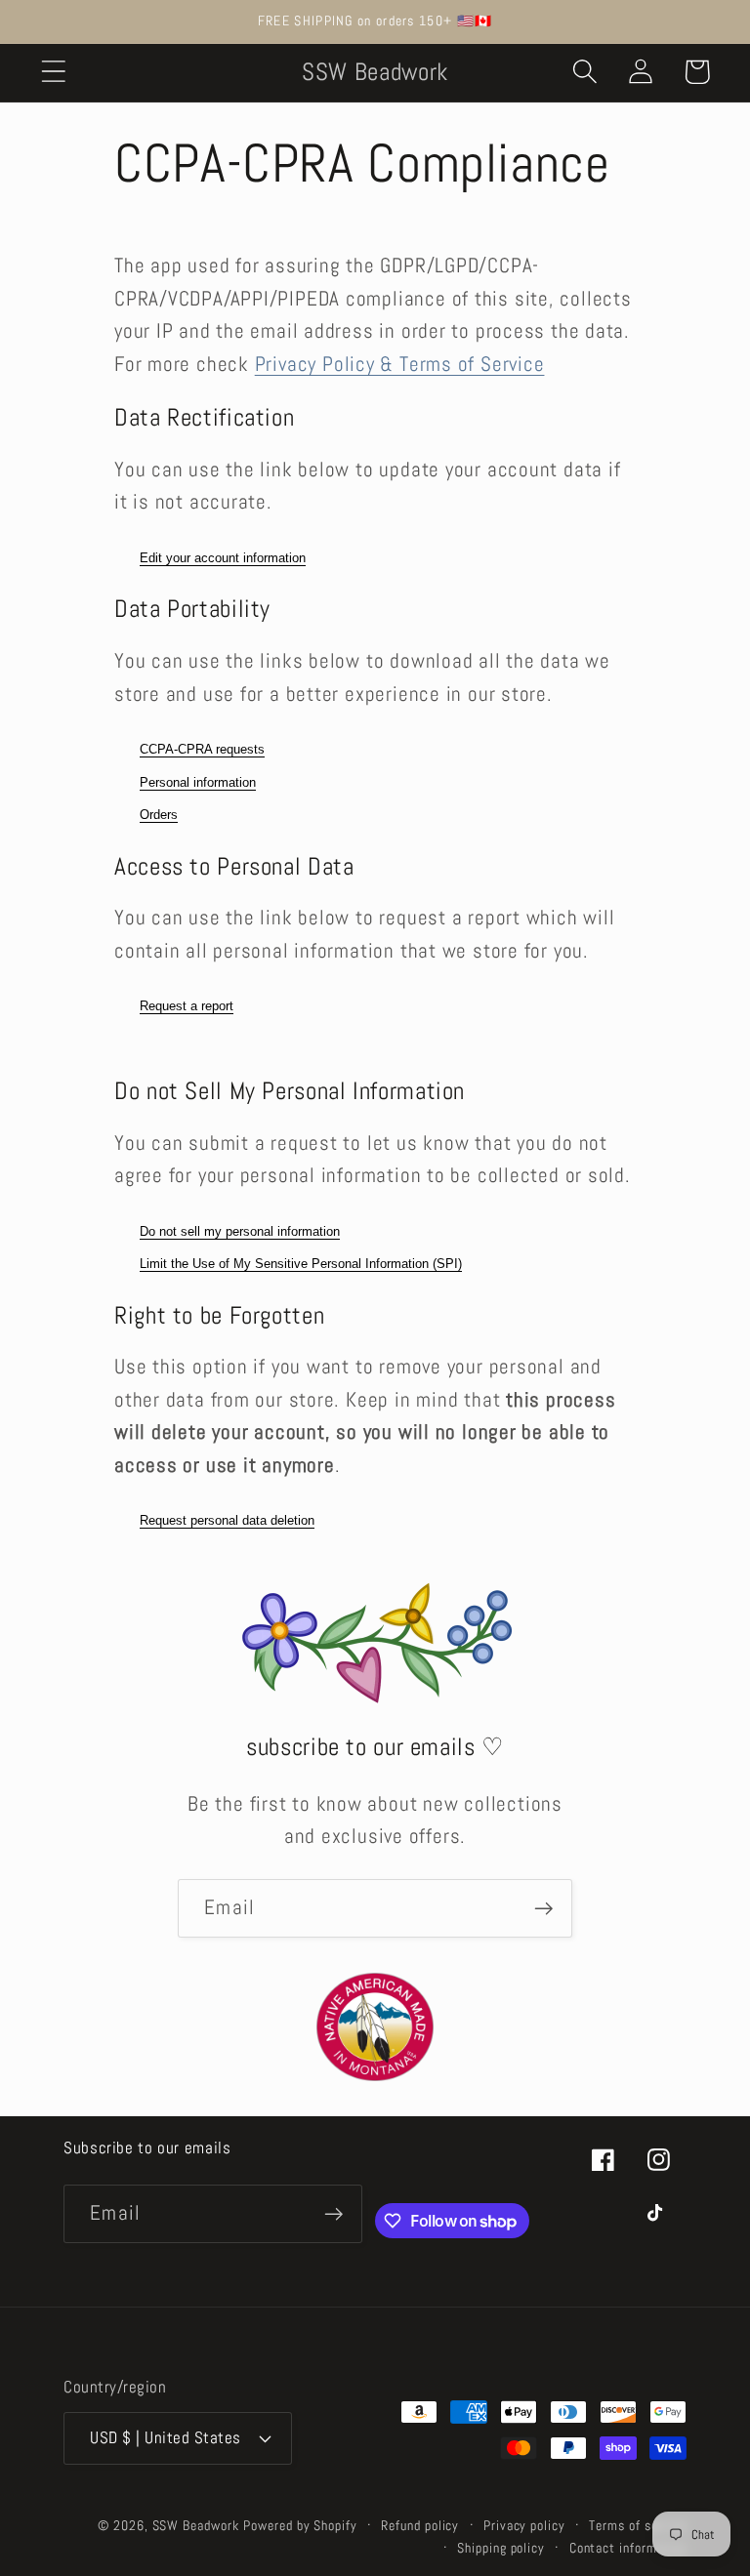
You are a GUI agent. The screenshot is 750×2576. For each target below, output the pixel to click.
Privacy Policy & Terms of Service (400, 364)
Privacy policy (524, 2525)
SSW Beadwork (196, 2525)
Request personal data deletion (227, 1520)
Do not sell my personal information (240, 1231)
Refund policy (420, 2525)
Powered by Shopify (300, 2525)
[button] (53, 72)
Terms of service (638, 2525)
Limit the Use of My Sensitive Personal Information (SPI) (301, 1264)
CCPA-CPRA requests (202, 749)
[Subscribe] (543, 1909)
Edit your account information (223, 558)
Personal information (198, 782)
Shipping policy (501, 2548)
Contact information (628, 2548)
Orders (159, 815)
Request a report (187, 1006)
